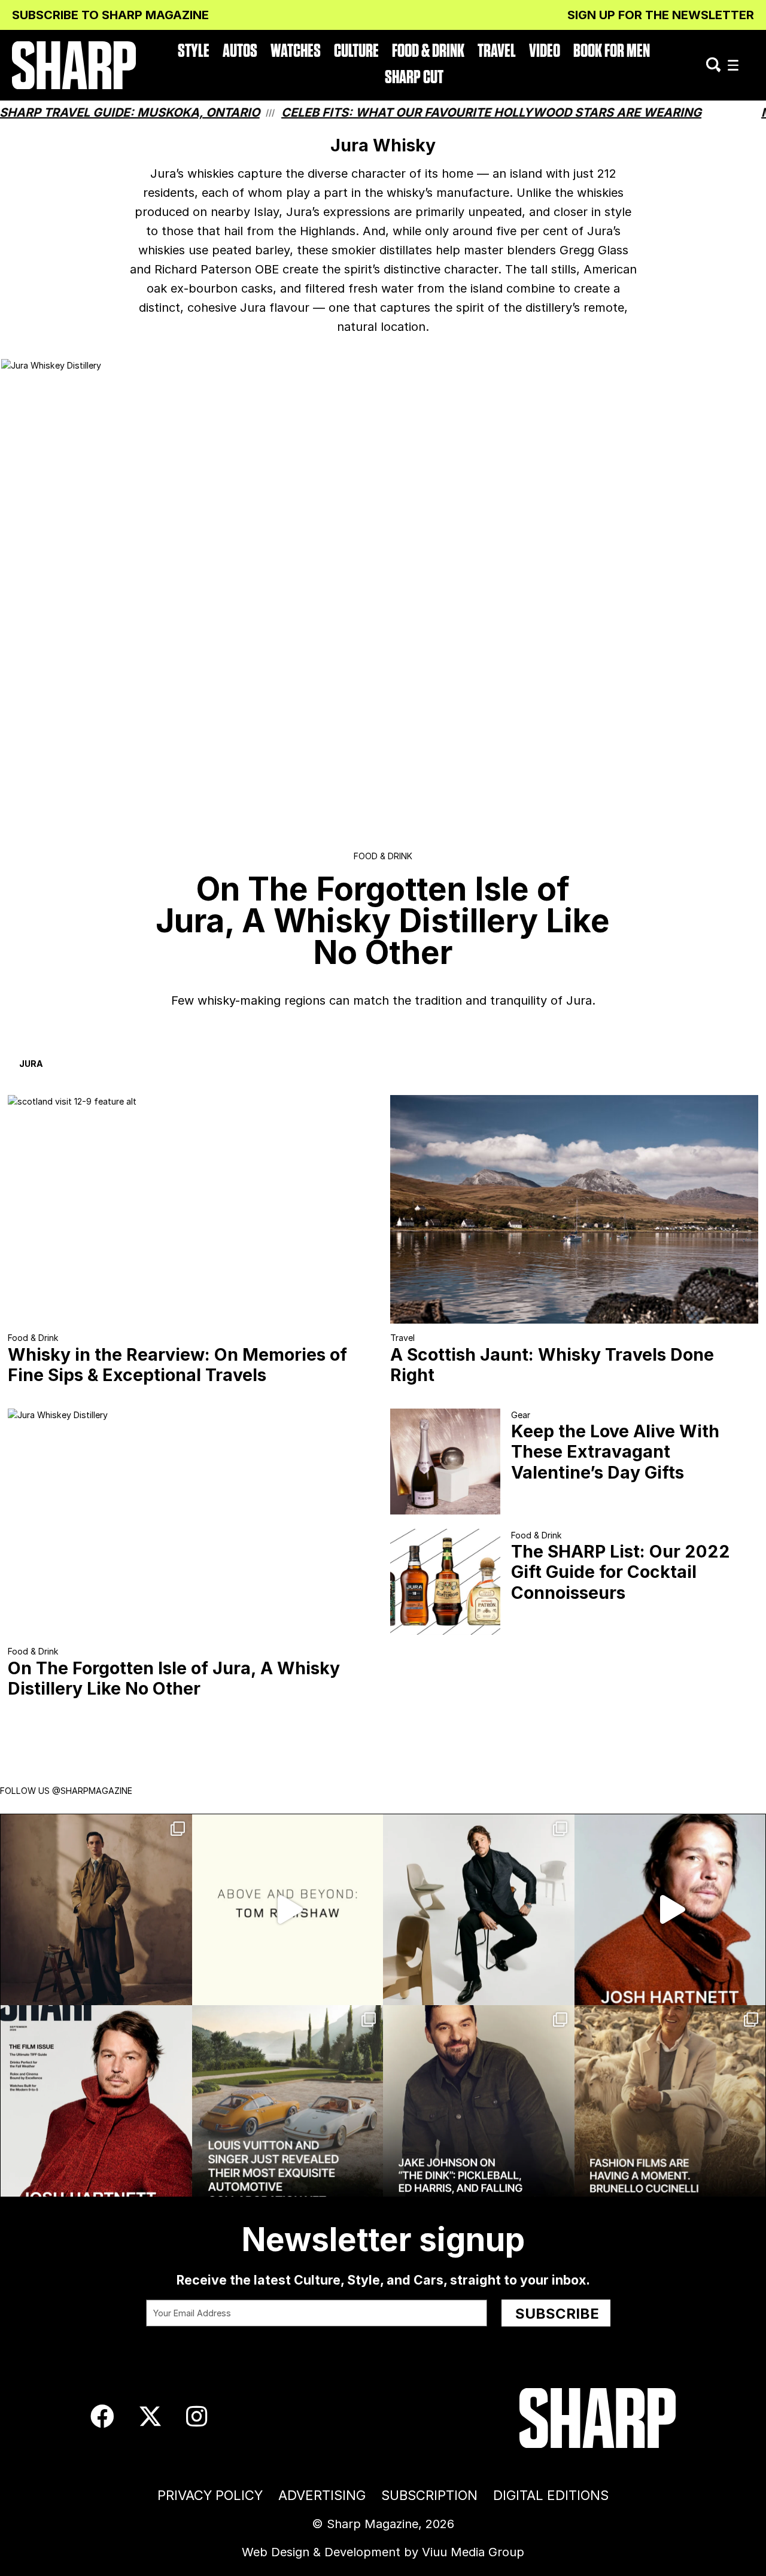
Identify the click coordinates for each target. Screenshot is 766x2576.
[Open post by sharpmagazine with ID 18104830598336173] (670, 1910)
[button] (733, 66)
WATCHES (296, 51)
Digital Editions (551, 2495)
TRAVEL (497, 51)
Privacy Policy (210, 2495)
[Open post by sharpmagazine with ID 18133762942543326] (479, 2101)
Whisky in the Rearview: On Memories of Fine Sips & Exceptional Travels (177, 1365)
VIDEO (545, 51)
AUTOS (240, 51)
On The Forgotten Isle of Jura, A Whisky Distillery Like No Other (174, 1678)
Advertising (322, 2495)
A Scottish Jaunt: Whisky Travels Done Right (552, 1365)
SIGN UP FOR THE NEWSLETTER (661, 15)
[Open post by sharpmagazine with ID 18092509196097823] (288, 2101)
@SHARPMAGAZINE (92, 1791)
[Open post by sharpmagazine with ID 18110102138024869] (96, 1910)
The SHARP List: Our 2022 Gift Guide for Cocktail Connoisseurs (621, 1572)
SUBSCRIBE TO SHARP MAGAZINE (110, 15)
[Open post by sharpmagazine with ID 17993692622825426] (479, 1910)
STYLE (194, 51)
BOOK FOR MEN (612, 51)
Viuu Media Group (473, 2552)
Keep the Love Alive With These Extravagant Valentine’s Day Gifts (615, 1451)
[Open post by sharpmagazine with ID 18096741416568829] (96, 2101)
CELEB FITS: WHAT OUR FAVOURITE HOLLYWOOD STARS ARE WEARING (422, 112)
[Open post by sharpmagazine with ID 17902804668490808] (670, 2101)
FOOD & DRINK (428, 51)
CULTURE (356, 51)
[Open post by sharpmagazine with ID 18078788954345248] (288, 1910)
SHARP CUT (414, 77)
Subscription (429, 2495)
